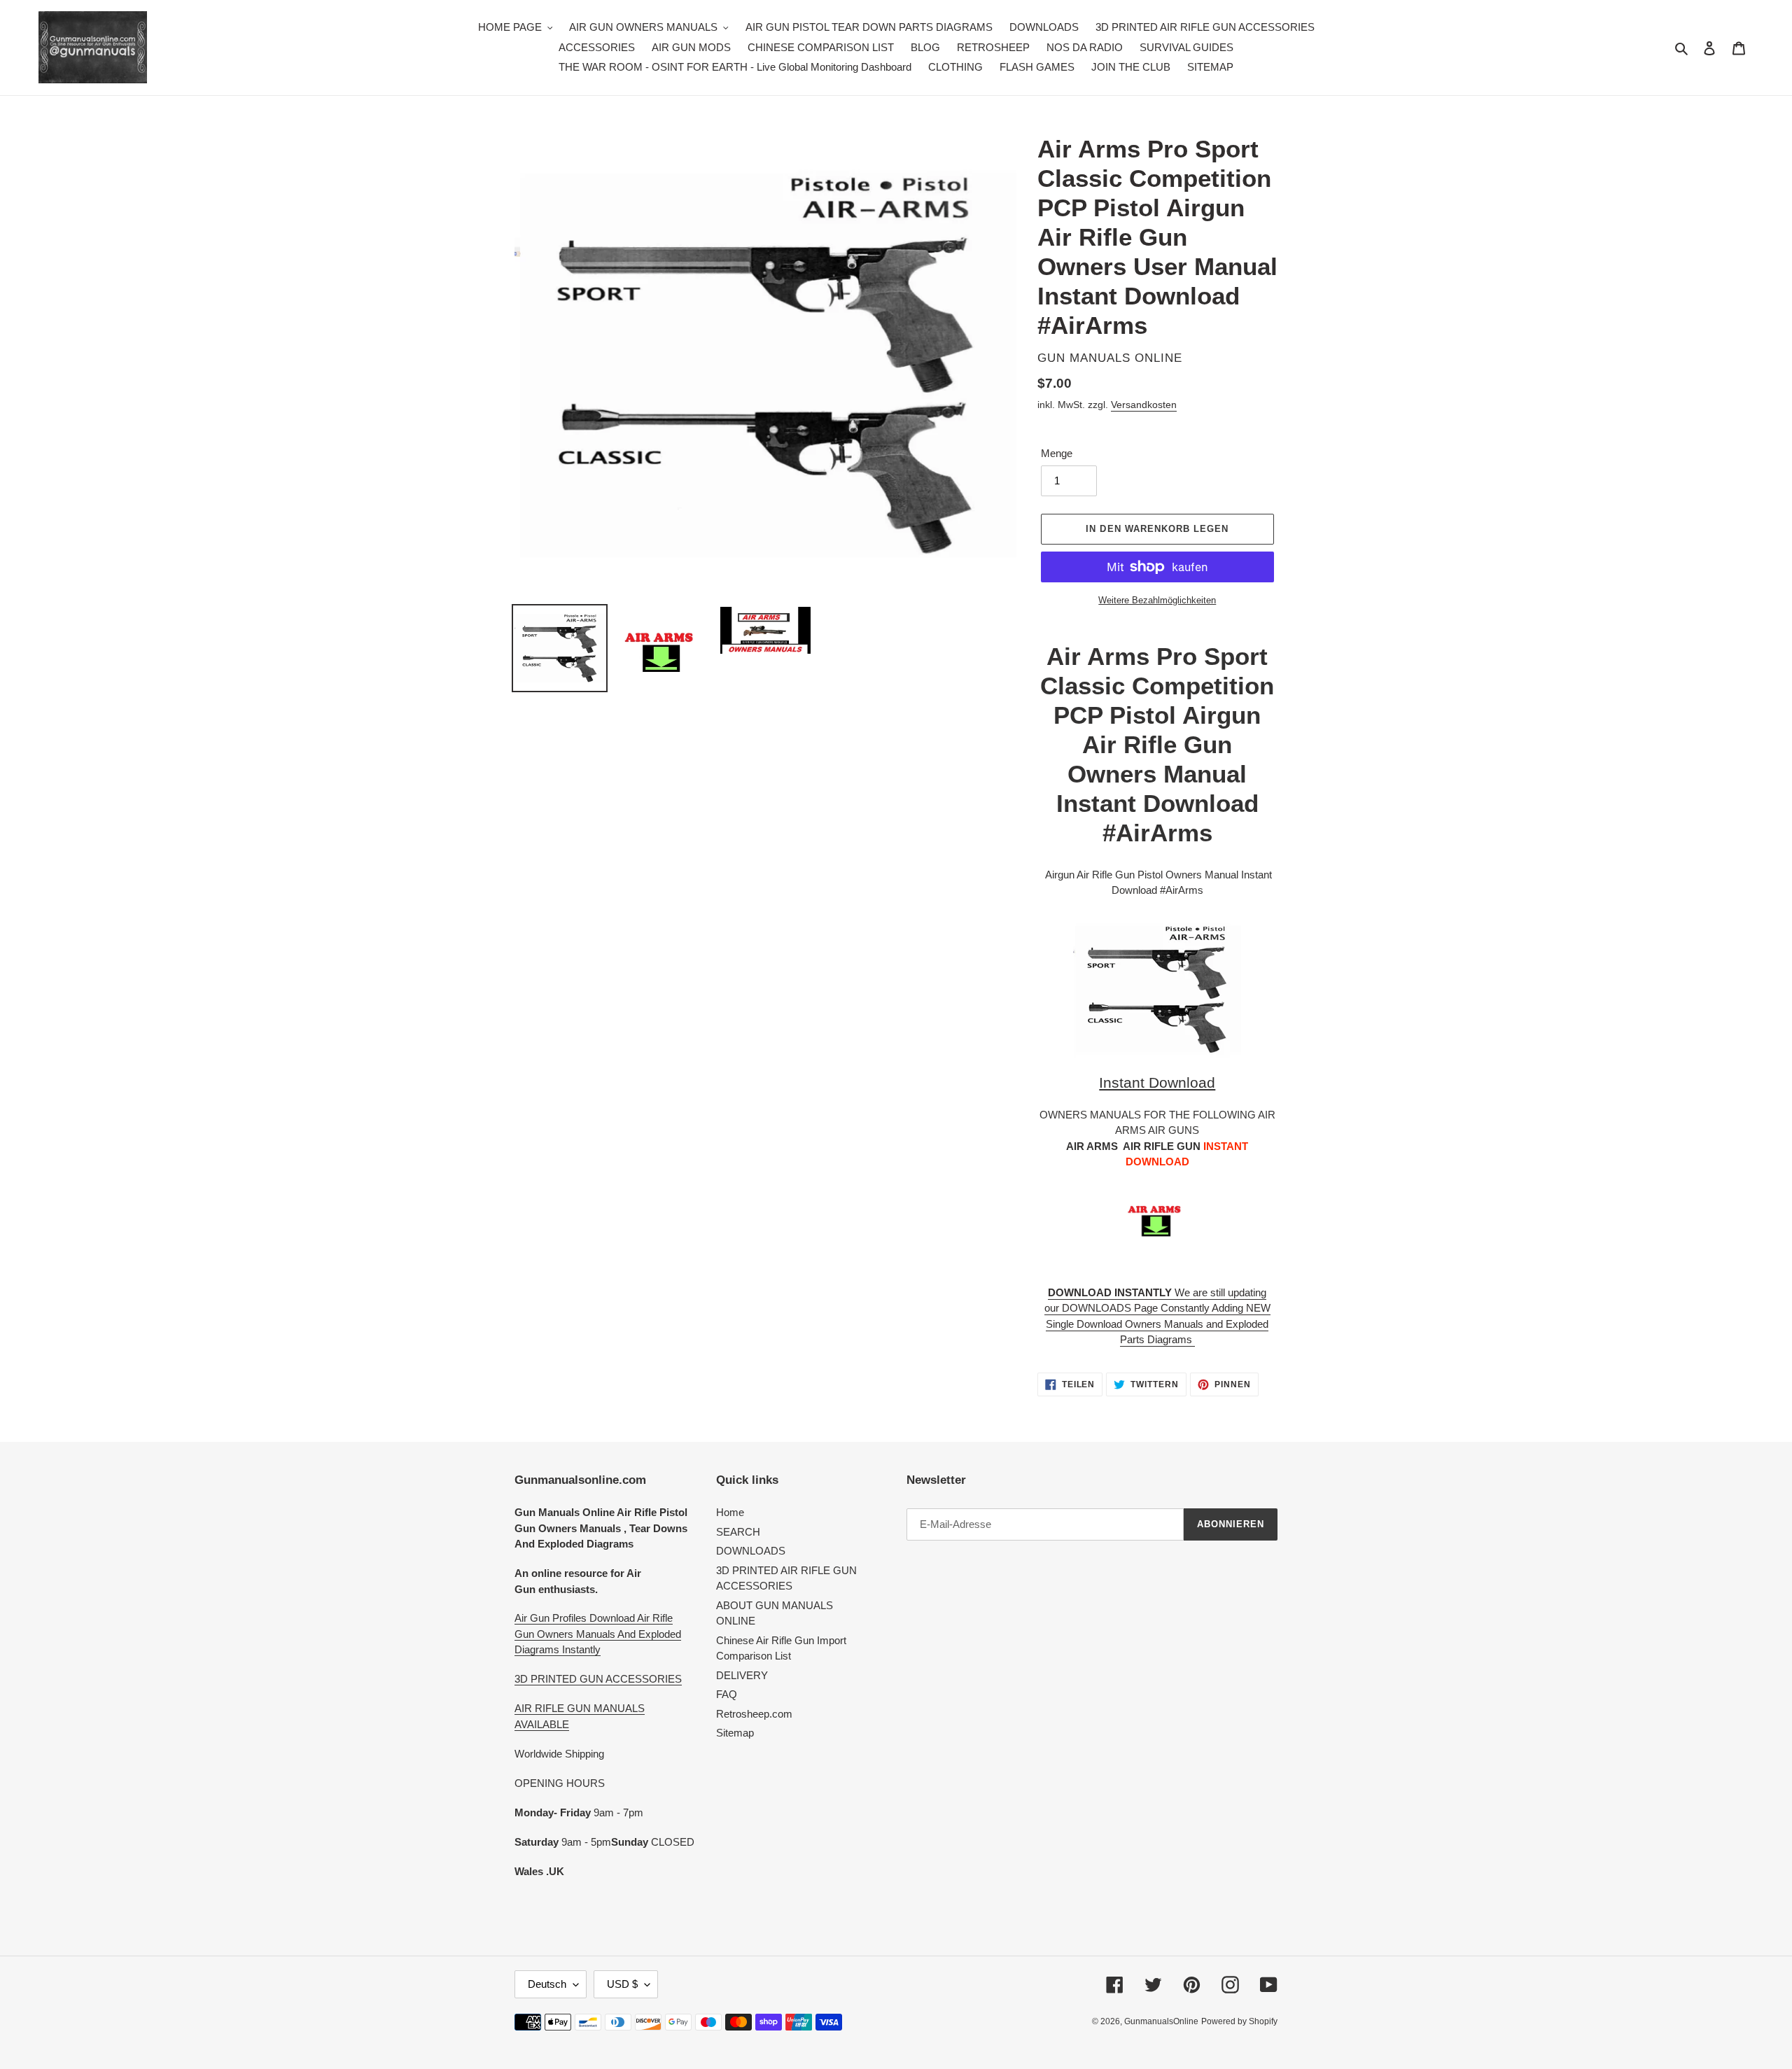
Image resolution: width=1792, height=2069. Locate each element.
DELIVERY (742, 1675)
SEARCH (738, 1532)
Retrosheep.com (754, 1714)
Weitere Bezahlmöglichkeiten (1157, 600)
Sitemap (735, 1733)
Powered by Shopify (1239, 2021)
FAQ (727, 1694)
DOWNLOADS (751, 1551)
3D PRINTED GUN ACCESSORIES (598, 1679)
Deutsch (547, 1984)
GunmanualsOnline (1161, 2021)
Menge (1057, 453)
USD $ (622, 1984)
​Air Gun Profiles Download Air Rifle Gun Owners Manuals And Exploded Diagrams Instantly (598, 1634)
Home (730, 1512)
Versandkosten (1144, 405)
